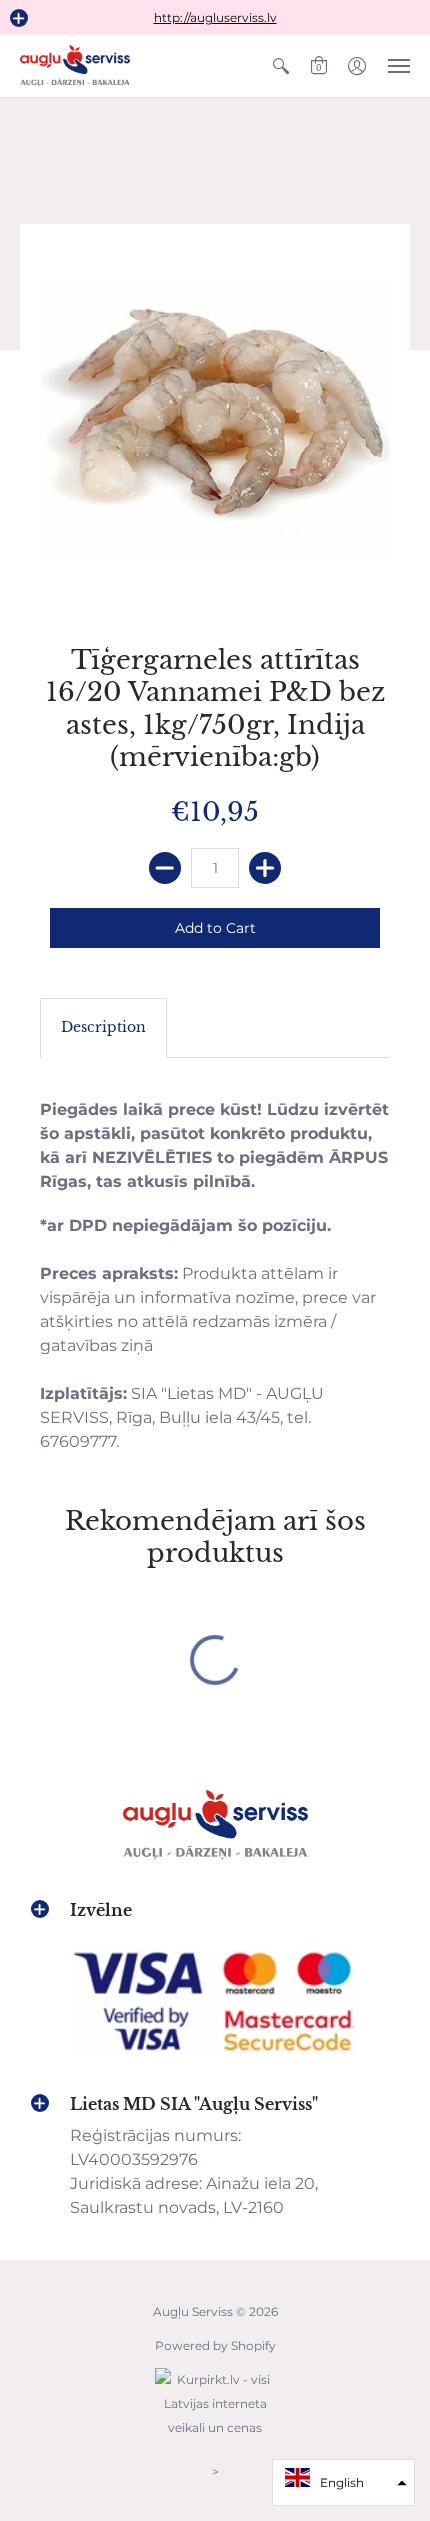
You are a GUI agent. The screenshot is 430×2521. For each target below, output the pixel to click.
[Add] (265, 868)
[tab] (103, 1028)
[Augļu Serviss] (75, 66)
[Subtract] (165, 868)
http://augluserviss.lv (215, 17)
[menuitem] (281, 66)
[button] (19, 18)
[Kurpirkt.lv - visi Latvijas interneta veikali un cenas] (215, 2437)
